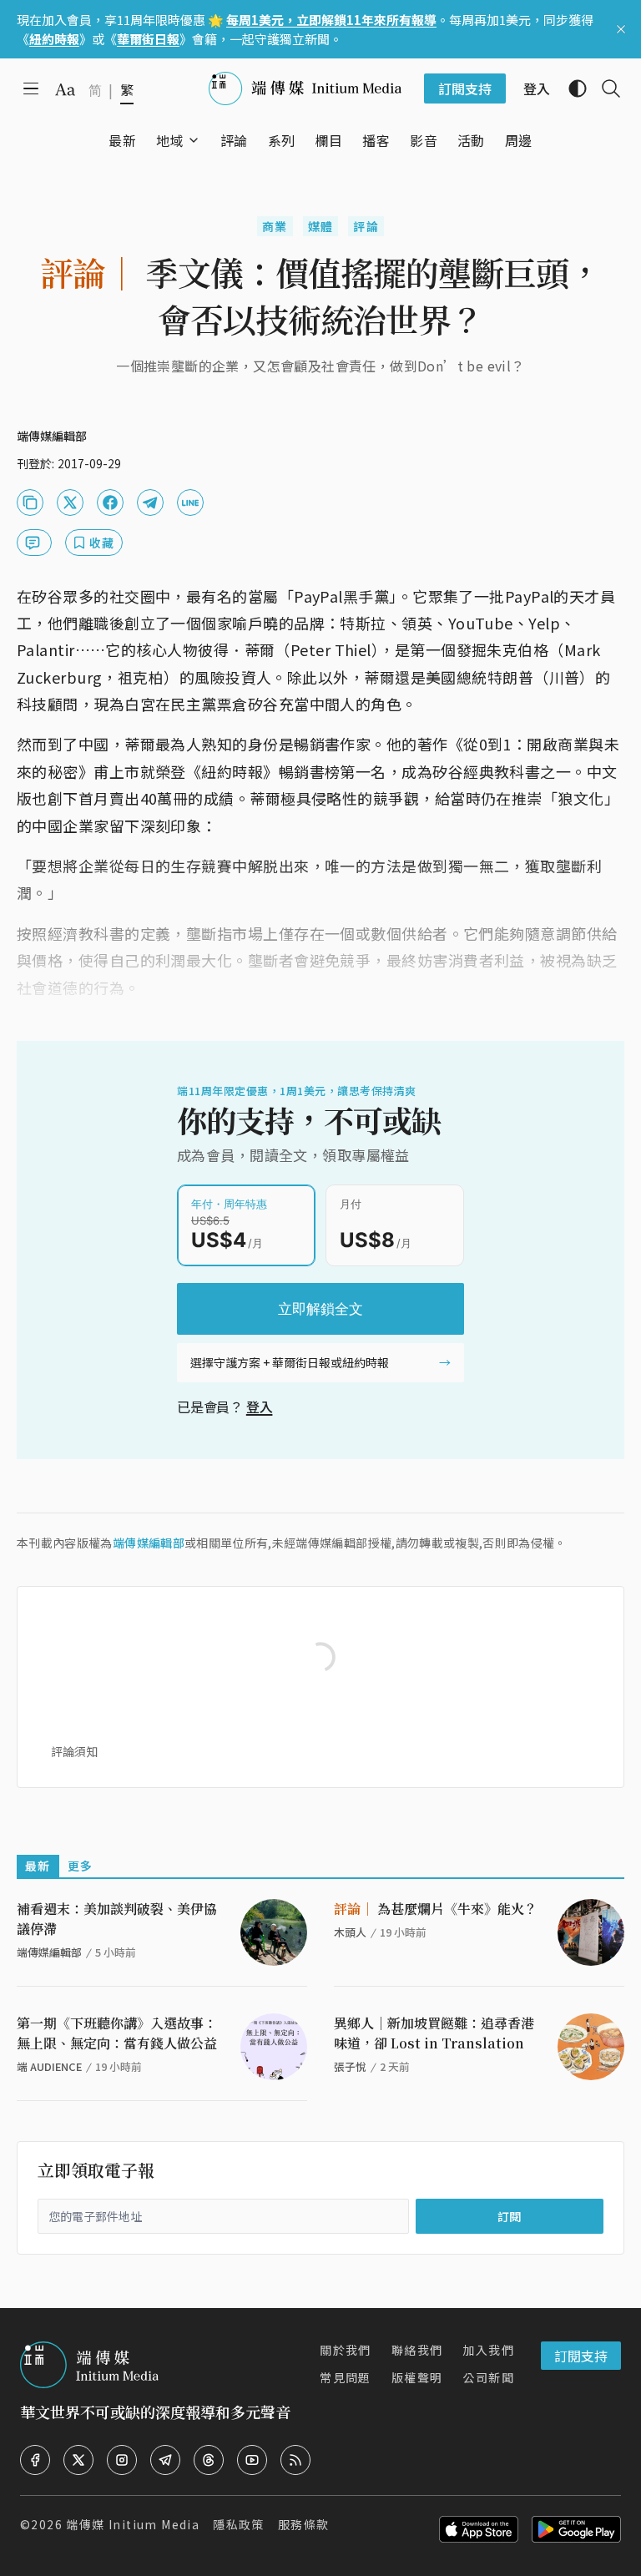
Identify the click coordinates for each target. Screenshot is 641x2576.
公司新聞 (488, 2377)
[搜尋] (604, 88)
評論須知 (74, 1751)
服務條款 (304, 2524)
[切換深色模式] (571, 88)
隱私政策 (239, 2524)
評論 (366, 226)
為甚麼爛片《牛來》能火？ (436, 1909)
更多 (81, 1866)
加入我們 (488, 2350)
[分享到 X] (70, 503)
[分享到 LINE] (190, 503)
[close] (621, 29)
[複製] (30, 503)
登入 (260, 1407)
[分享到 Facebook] (110, 503)
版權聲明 (417, 2377)
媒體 (321, 226)
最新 (38, 1866)
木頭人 (350, 1932)
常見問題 (346, 2377)
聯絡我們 (417, 2350)
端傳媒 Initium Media (133, 2524)
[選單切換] (194, 140)
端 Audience (49, 2066)
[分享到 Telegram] (150, 503)
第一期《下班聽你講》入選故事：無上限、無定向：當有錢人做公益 (117, 2033)
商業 (275, 226)
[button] (170, 140)
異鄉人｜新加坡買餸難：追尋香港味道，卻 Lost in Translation (434, 2033)
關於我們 (346, 2350)
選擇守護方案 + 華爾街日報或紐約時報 (290, 1362)
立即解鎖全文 (320, 1309)
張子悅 (350, 2066)
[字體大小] (65, 89)
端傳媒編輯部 (149, 1543)
